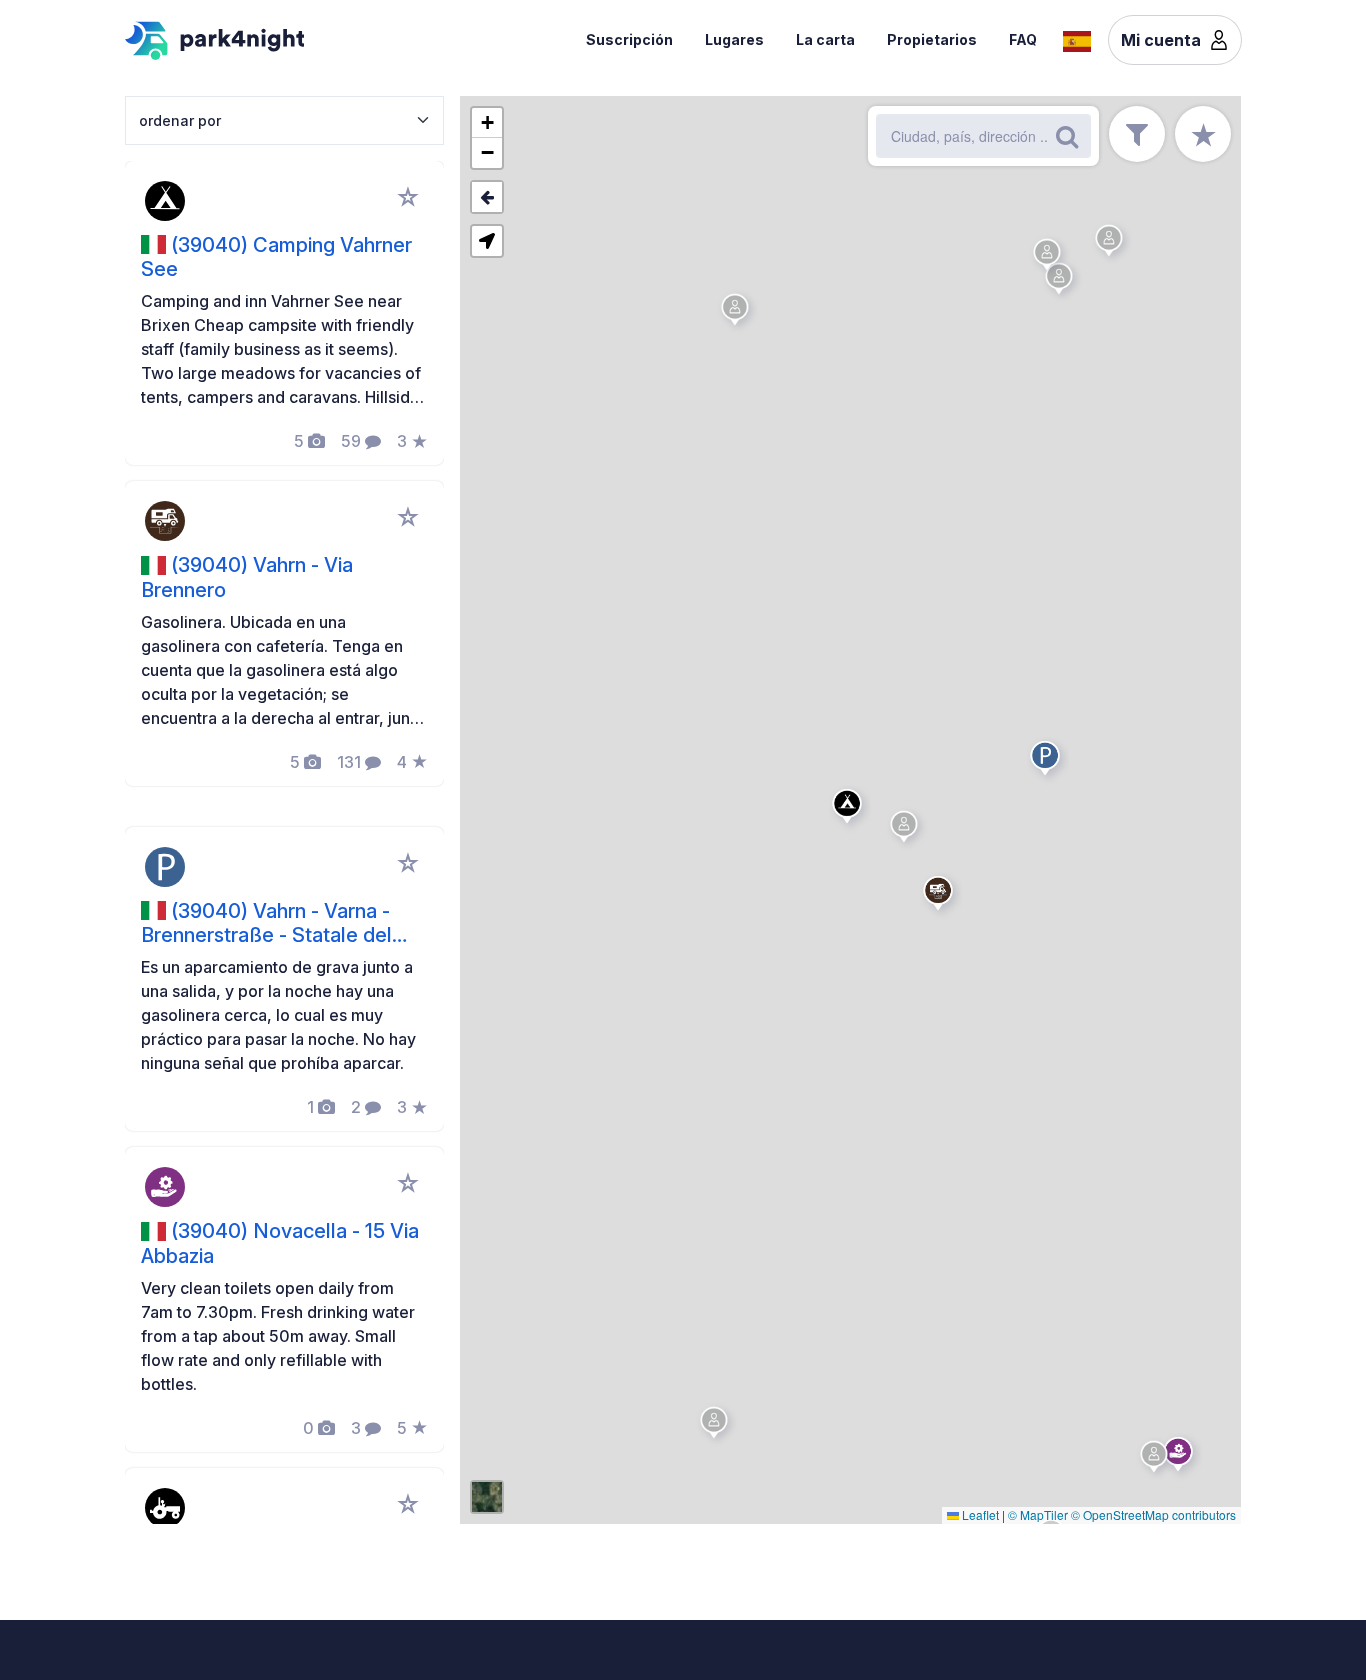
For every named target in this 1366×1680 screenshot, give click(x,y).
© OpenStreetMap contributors (1153, 1514)
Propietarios (932, 39)
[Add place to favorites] (408, 197)
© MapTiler (1038, 1514)
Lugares (734, 39)
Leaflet (979, 1514)
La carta (825, 39)
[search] (1067, 136)
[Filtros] (1137, 134)
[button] (850, 810)
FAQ (1023, 39)
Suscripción (629, 39)
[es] (1077, 39)
